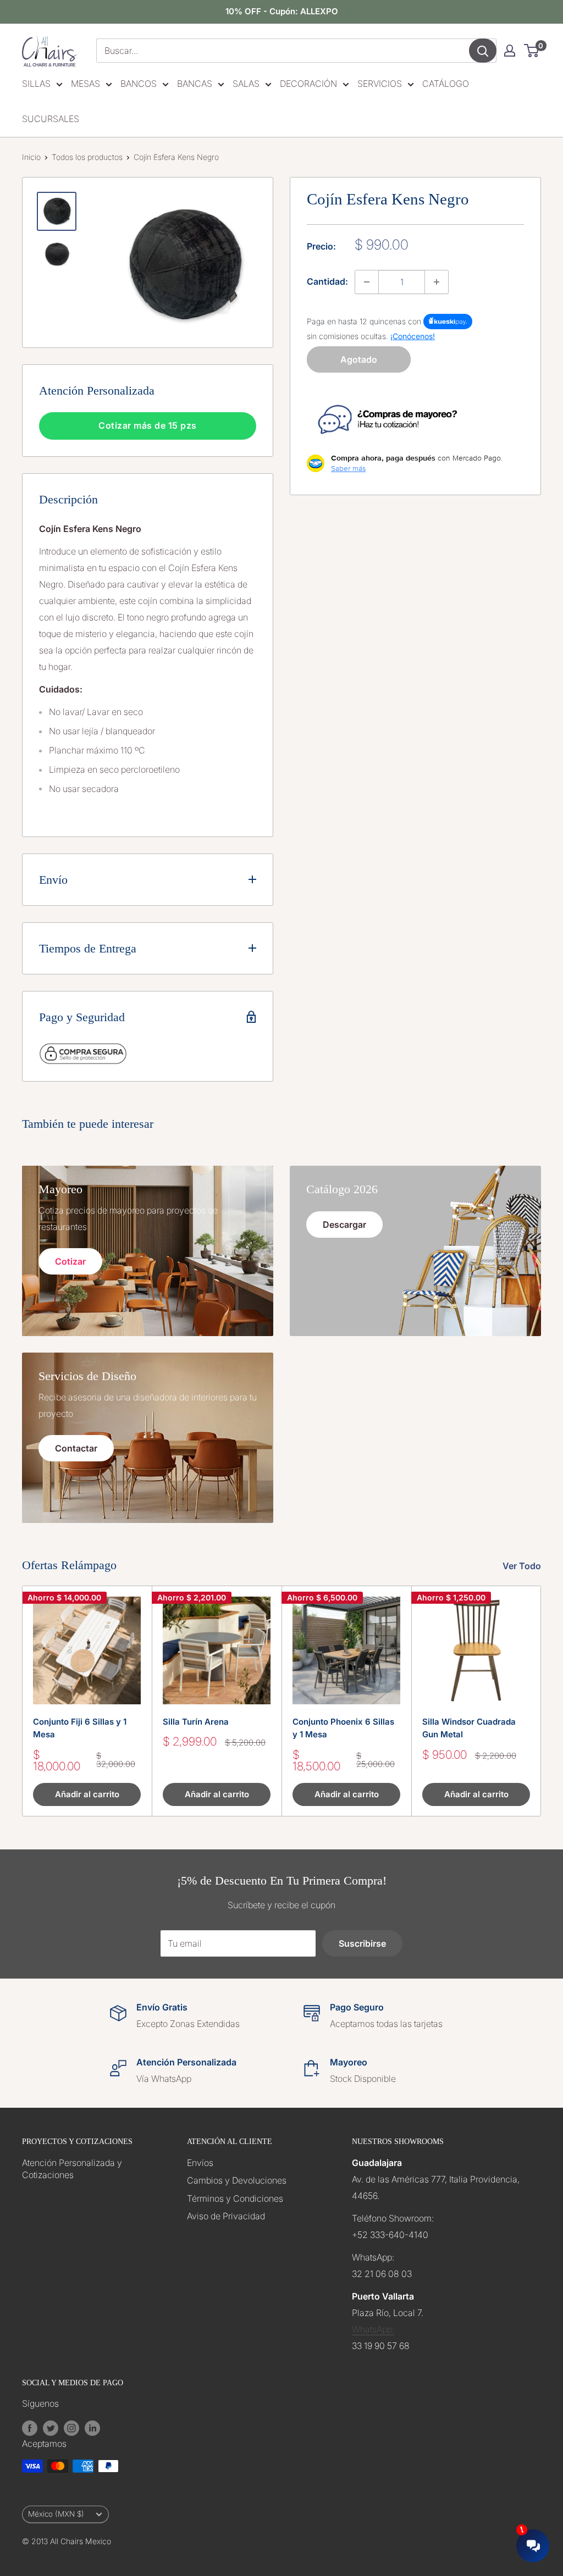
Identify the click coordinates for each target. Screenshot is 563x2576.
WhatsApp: (373, 2329)
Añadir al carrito (87, 1794)
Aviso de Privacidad (226, 2216)
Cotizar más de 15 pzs (148, 425)
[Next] (541, 1701)
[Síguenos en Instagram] (71, 2428)
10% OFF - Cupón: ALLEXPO (282, 11)
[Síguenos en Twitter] (51, 2428)
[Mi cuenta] (510, 51)
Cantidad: (327, 281)
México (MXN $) (56, 2514)
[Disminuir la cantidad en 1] (367, 282)
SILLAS (36, 84)
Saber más (348, 468)
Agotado (359, 359)
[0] (532, 51)
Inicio (31, 157)
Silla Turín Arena (196, 1722)
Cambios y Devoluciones (237, 2180)
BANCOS (139, 84)
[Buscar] (483, 51)
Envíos (200, 2163)
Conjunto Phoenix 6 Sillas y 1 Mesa (343, 1728)
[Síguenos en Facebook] (30, 2428)
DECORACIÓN (308, 84)
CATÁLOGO (446, 84)
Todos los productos (87, 157)
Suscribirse (362, 1943)
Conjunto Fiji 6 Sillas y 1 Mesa (80, 1728)
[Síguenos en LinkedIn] (92, 2428)
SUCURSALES (51, 119)
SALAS (246, 84)
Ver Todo (523, 1566)
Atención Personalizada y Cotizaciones (72, 2169)
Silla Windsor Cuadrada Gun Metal (469, 1728)
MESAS (85, 84)
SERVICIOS (380, 84)
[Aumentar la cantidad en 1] (437, 282)
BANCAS (195, 84)
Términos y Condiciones (235, 2198)
